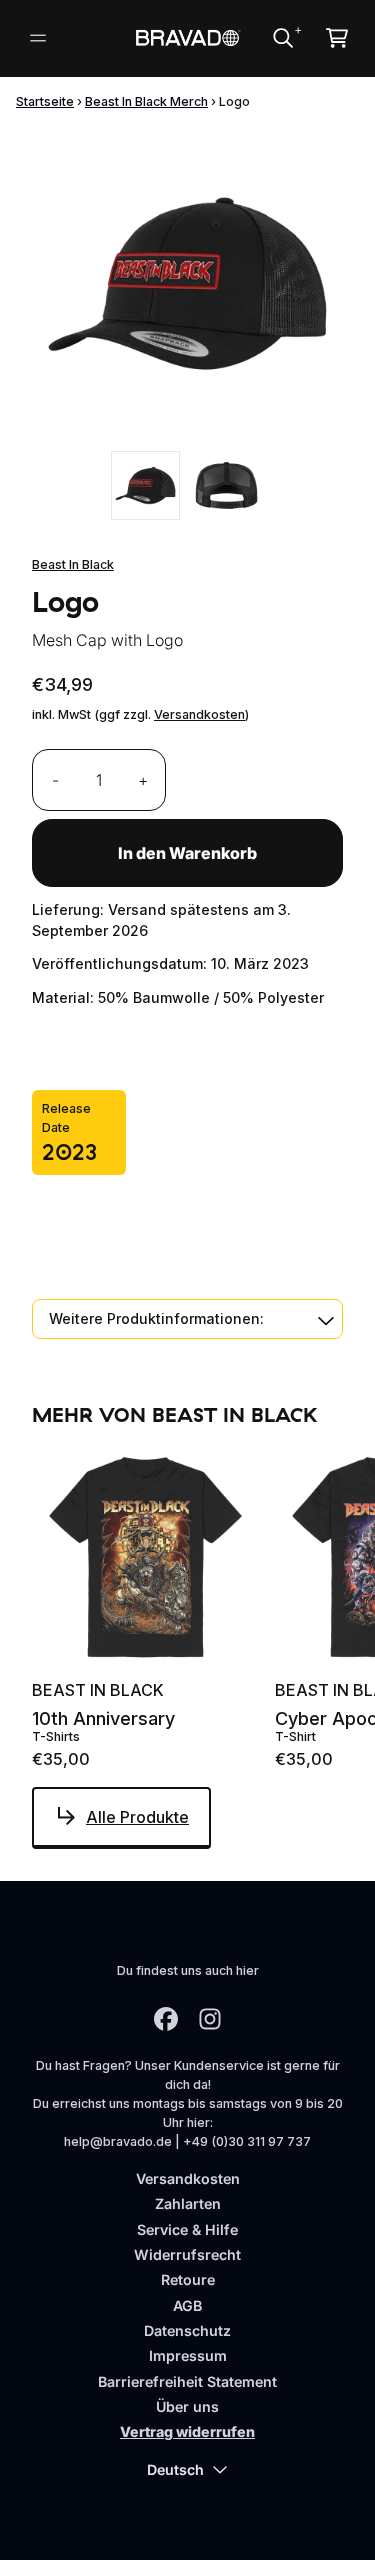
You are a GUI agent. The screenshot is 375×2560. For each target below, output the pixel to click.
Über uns (187, 2406)
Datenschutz (187, 2330)
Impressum (188, 2355)
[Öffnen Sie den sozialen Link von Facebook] (166, 2019)
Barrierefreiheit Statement (187, 2381)
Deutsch (175, 2469)
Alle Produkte (137, 1817)
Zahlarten (188, 2203)
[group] (145, 485)
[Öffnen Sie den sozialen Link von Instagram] (210, 2019)
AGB (187, 2305)
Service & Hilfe (187, 2229)
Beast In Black (73, 564)
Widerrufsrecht (187, 2254)
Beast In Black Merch (146, 101)
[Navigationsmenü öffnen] (38, 38)
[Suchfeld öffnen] (282, 38)
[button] (187, 1318)
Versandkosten (199, 714)
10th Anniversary (103, 1719)
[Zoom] (187, 283)
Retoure (188, 2279)
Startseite (45, 101)
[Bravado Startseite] (187, 38)
